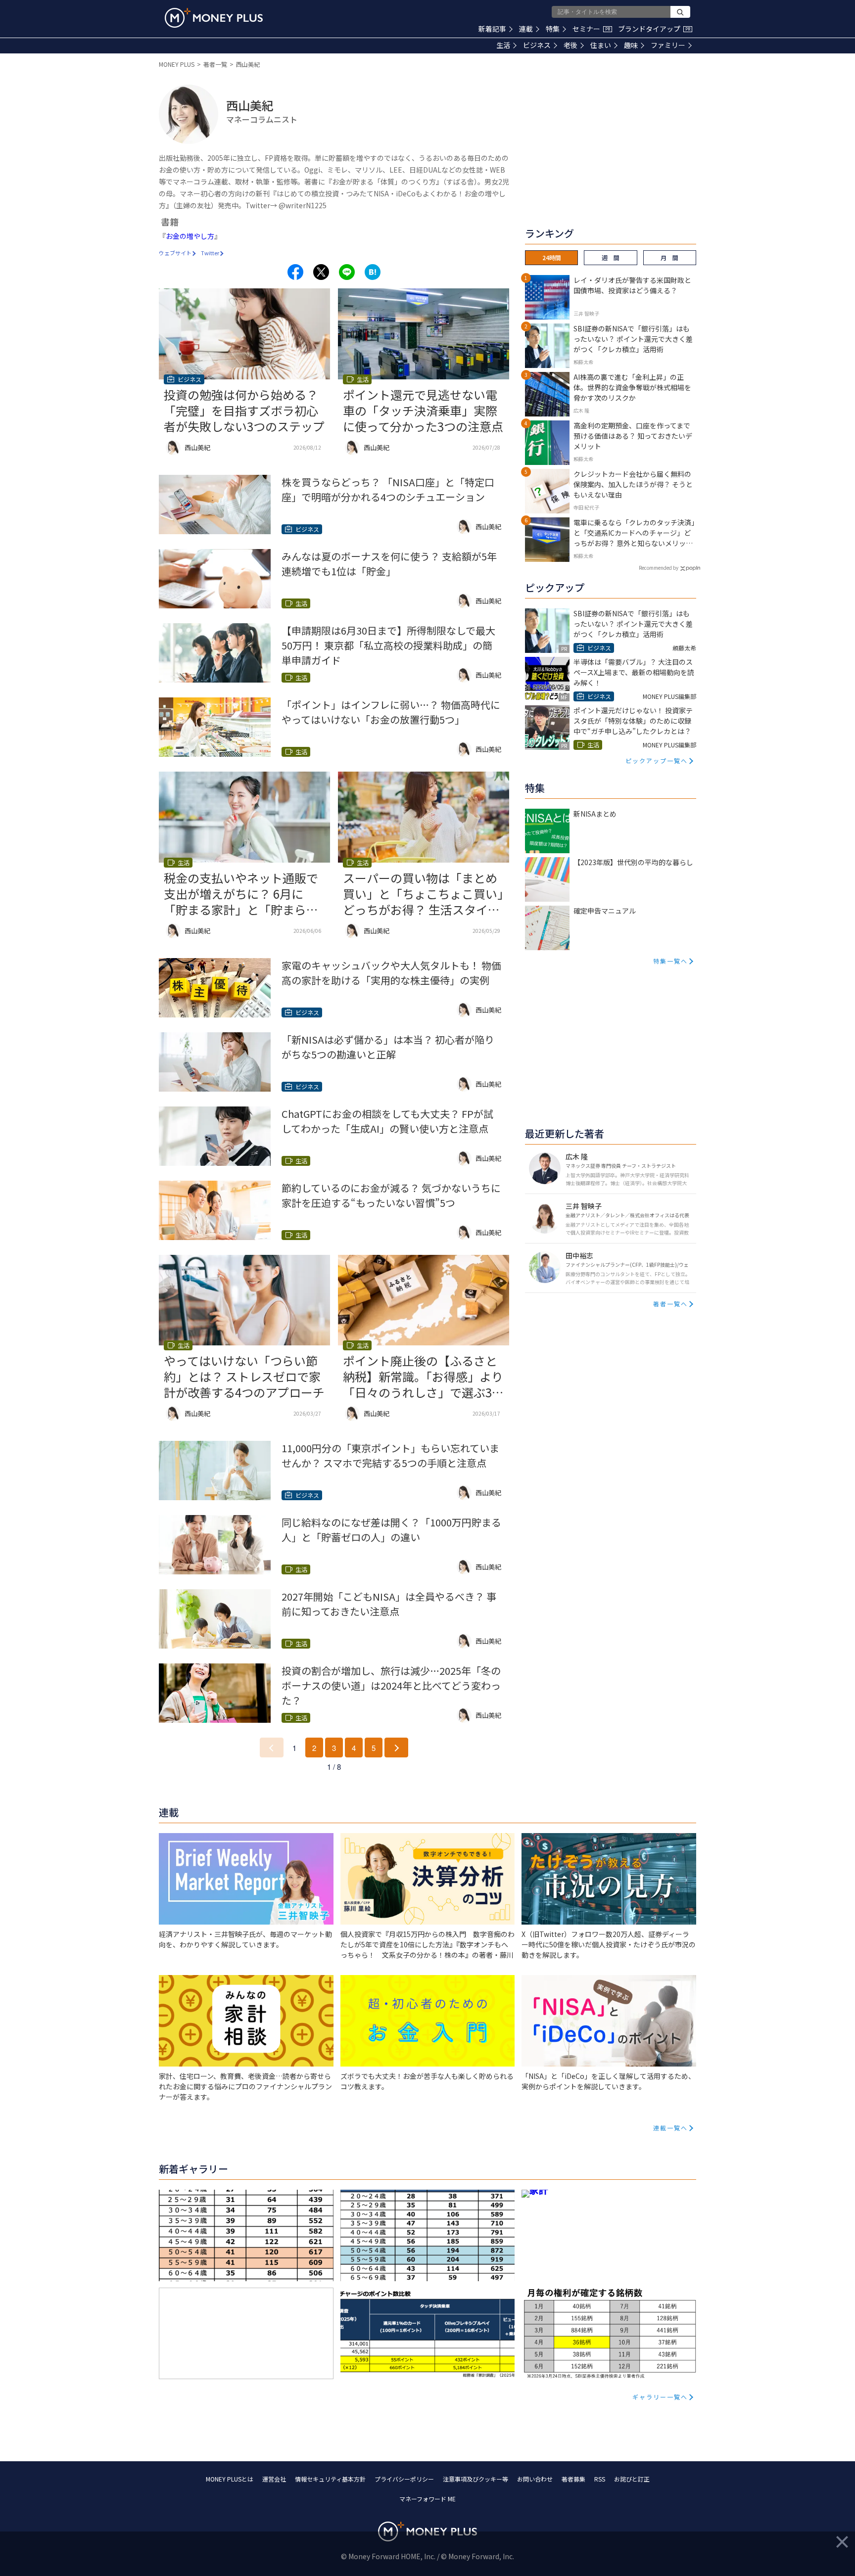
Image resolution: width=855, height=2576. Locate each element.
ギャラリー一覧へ (660, 2397)
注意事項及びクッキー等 (475, 2479)
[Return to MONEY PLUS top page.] (214, 18)
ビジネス (537, 45)
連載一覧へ (670, 2128)
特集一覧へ (670, 961)
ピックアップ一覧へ (657, 760)
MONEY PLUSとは (230, 2479)
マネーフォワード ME (427, 2499)
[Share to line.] (347, 272)
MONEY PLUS (177, 64)
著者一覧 (215, 64)
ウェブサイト (175, 253)
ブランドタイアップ (654, 29)
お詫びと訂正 (632, 2479)
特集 (553, 29)
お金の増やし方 (190, 236)
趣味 (631, 45)
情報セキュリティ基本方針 (330, 2479)
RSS (600, 2479)
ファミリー (668, 45)
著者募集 (573, 2479)
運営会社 (274, 2479)
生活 (503, 45)
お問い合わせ (535, 2479)
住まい (601, 45)
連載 (526, 29)
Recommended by (659, 568)
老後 (570, 45)
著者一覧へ (670, 1304)
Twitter (210, 253)
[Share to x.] (321, 272)
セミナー (591, 29)
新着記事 (492, 29)
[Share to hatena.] (373, 272)
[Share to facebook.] (295, 272)
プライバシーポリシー (404, 2479)
